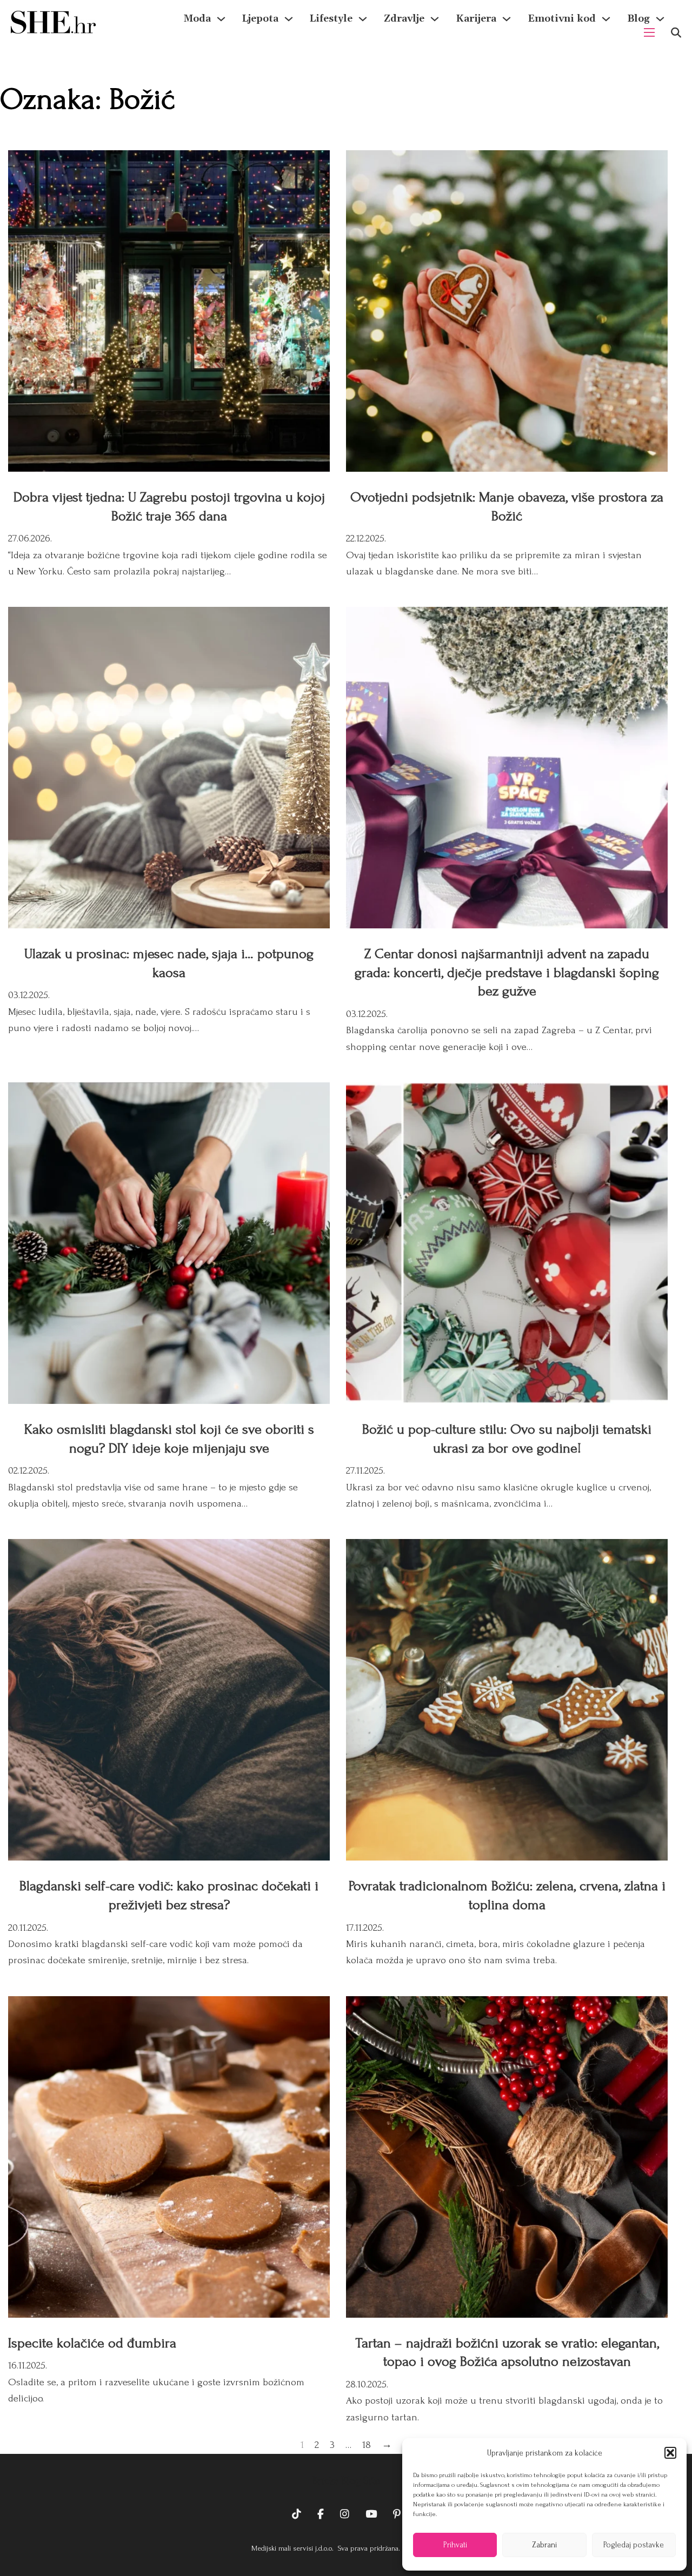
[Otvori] (676, 33)
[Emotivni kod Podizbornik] (606, 19)
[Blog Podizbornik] (660, 19)
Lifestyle (331, 19)
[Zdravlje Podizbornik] (435, 19)
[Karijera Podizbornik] (507, 19)
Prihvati (455, 2545)
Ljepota (260, 19)
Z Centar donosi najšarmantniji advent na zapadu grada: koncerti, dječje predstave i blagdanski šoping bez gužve (507, 972)
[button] (670, 2453)
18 (367, 2445)
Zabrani (544, 2545)
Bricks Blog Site (346, 2481)
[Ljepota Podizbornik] (289, 19)
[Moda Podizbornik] (221, 19)
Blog (638, 19)
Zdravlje (404, 19)
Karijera (476, 19)
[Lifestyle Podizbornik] (363, 19)
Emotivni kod (562, 19)
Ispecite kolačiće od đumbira (92, 2343)
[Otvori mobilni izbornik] (649, 32)
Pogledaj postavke (634, 2545)
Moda (197, 19)
